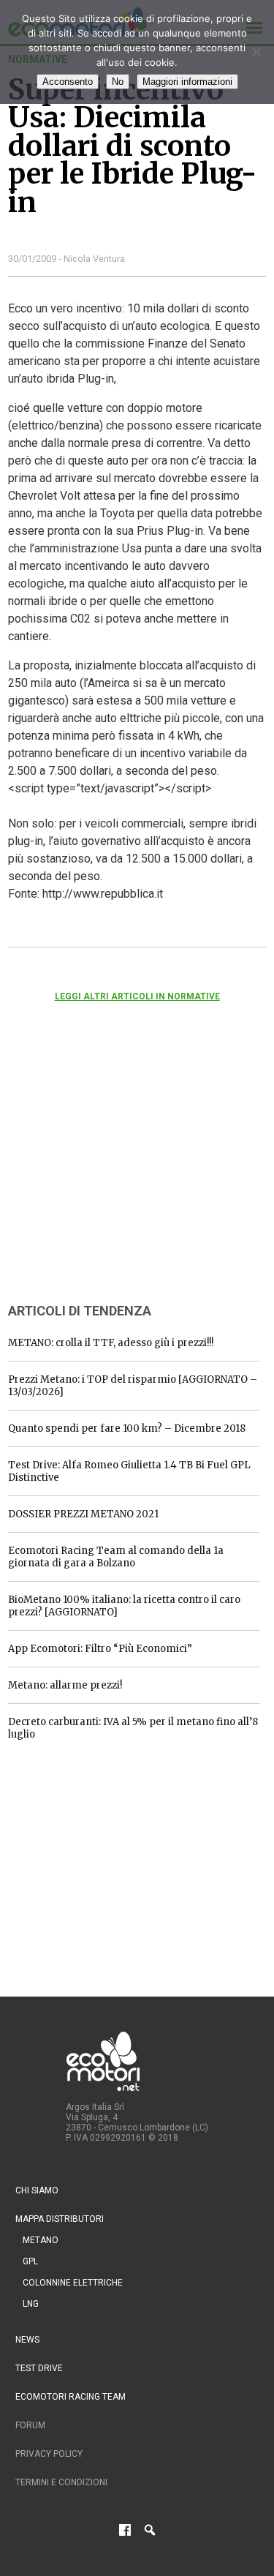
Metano (41, 2240)
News (27, 2340)
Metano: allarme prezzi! (65, 1685)
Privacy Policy (49, 2454)
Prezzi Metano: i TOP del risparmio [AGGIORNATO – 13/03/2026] (133, 1386)
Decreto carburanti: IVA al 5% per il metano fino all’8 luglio (133, 1728)
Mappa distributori (60, 2219)
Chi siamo (37, 2190)
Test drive (39, 2368)
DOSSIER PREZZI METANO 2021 (83, 1514)
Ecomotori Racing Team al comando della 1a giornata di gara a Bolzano (116, 1557)
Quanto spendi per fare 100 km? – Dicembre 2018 (127, 1428)
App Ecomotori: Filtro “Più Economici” (100, 1649)
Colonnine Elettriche (73, 2283)
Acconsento (68, 82)
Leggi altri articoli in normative (137, 996)
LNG (31, 2304)
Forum (30, 2425)
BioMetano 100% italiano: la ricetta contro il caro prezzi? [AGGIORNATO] (124, 1606)
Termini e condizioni (61, 2482)
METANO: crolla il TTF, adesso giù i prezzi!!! (111, 1343)
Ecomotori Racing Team (71, 2397)
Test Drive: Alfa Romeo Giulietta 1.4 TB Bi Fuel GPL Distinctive (129, 1471)
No (118, 82)
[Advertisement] (118, 1172)
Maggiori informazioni (187, 82)
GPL (30, 2261)
